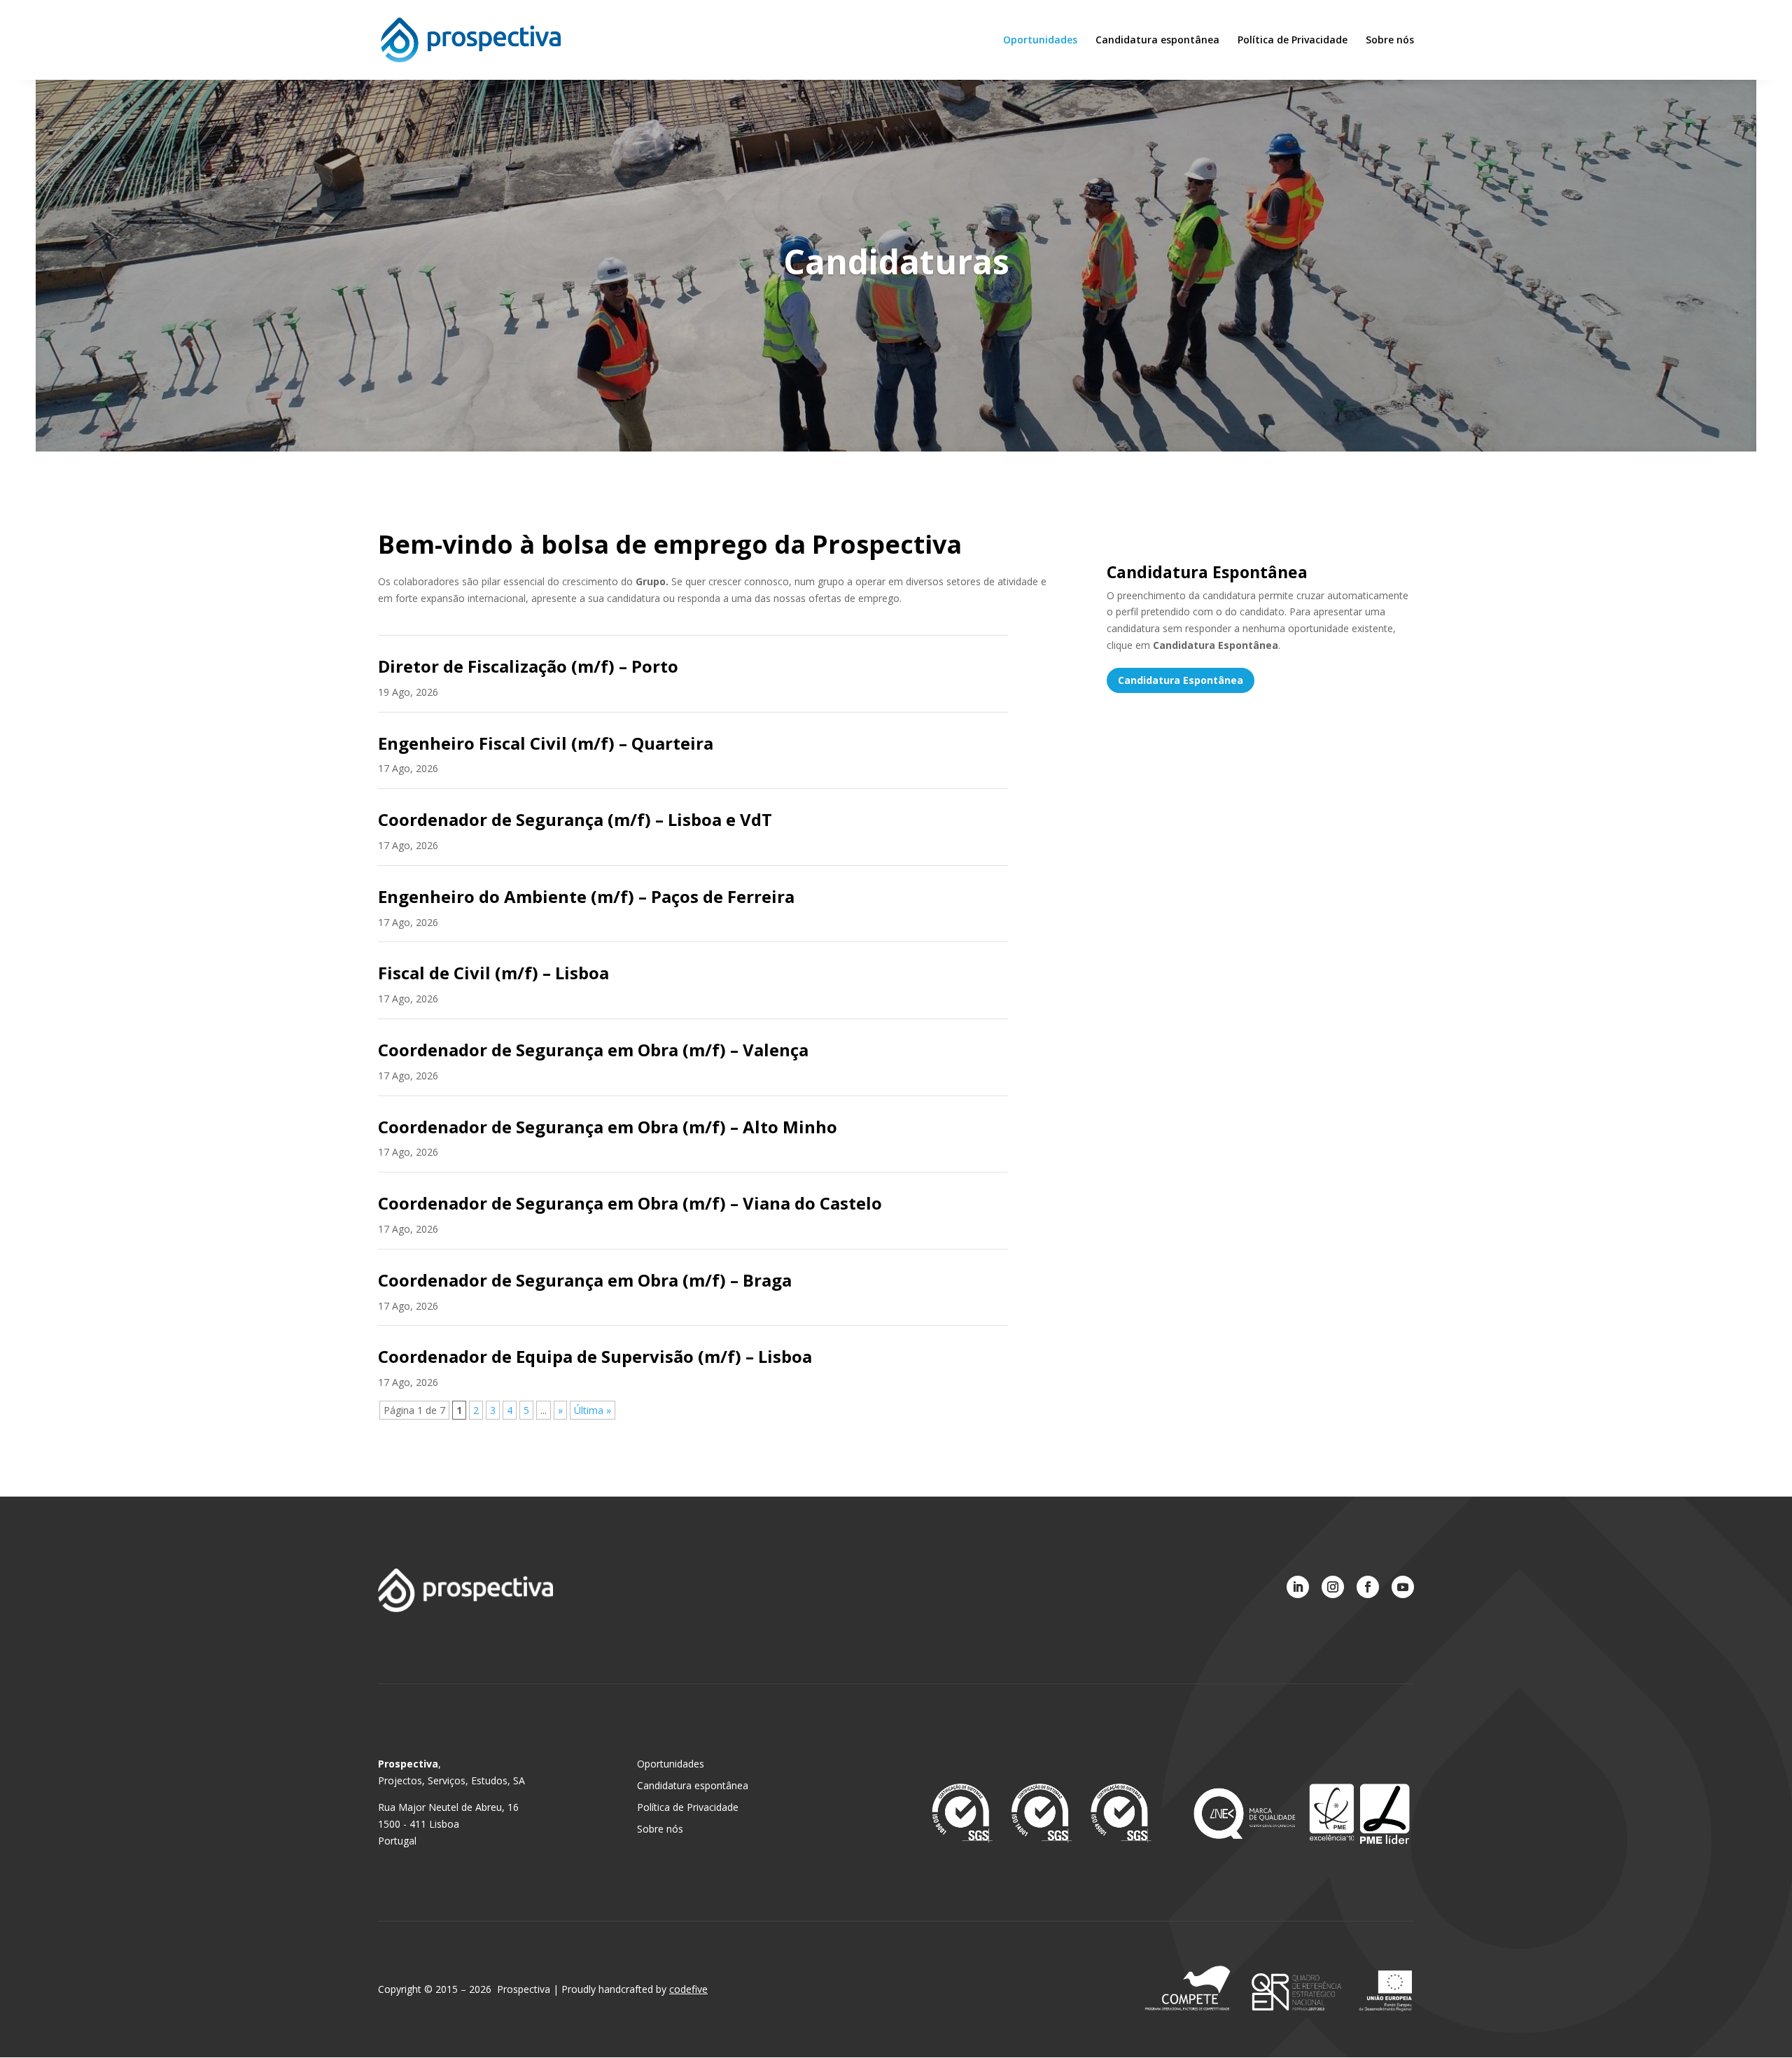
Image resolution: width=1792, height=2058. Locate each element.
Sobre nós (1390, 41)
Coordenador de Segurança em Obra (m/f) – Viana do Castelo (630, 1203)
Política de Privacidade (1293, 41)
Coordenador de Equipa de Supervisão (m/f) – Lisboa (595, 1356)
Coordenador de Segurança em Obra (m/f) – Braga (585, 1280)
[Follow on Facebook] (1368, 1587)
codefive (688, 1989)
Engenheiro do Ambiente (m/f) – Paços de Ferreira (586, 896)
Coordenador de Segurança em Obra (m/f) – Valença (593, 1050)
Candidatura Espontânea (1181, 680)
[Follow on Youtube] (1403, 1587)
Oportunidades (1040, 41)
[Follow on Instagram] (1333, 1587)
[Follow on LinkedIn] (1298, 1587)
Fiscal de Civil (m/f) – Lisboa (493, 973)
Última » (593, 1410)
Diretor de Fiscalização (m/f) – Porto (528, 666)
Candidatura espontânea (1157, 41)
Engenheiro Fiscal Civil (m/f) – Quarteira (546, 743)
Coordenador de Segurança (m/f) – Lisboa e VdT (575, 819)
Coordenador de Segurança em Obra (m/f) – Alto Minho (608, 1127)
